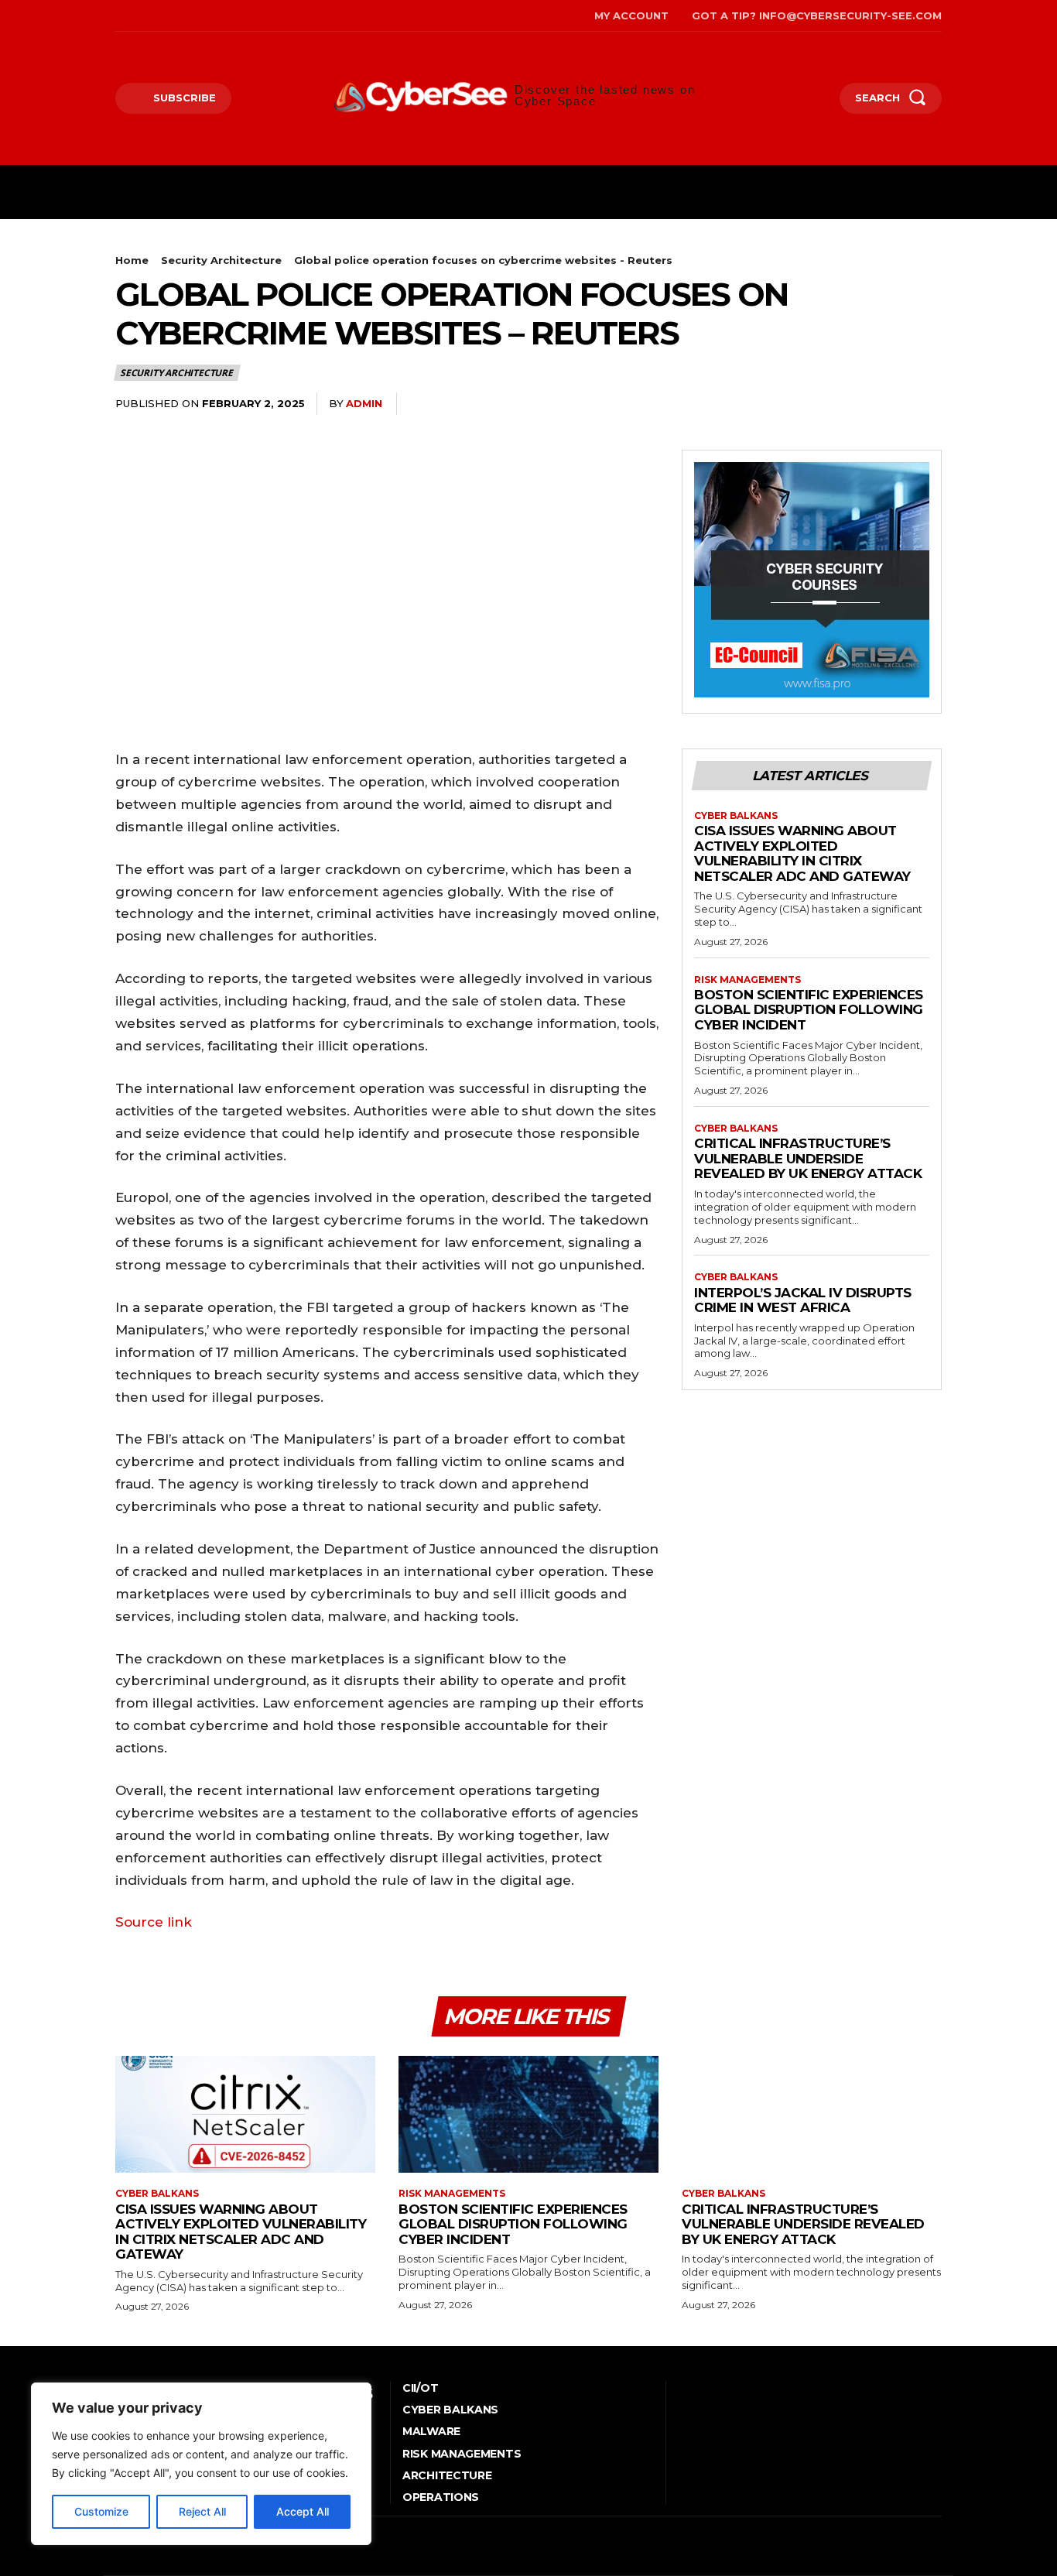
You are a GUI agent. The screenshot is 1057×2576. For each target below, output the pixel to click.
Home (132, 260)
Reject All (202, 2511)
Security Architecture (221, 260)
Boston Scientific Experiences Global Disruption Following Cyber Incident (809, 1010)
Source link (154, 1922)
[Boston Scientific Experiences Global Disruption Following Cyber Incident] (528, 2114)
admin (364, 403)
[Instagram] (141, 16)
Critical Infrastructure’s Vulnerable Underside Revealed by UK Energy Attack (808, 1158)
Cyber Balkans (736, 816)
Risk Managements (747, 980)
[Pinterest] (855, 404)
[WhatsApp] (891, 404)
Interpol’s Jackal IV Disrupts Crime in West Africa (803, 1300)
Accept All (303, 2511)
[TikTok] (165, 16)
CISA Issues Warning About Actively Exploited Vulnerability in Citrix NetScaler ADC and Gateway (802, 853)
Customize (101, 2511)
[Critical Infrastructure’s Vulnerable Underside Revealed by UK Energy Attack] (812, 2114)
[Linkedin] (926, 404)
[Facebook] (117, 16)
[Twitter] (188, 16)
